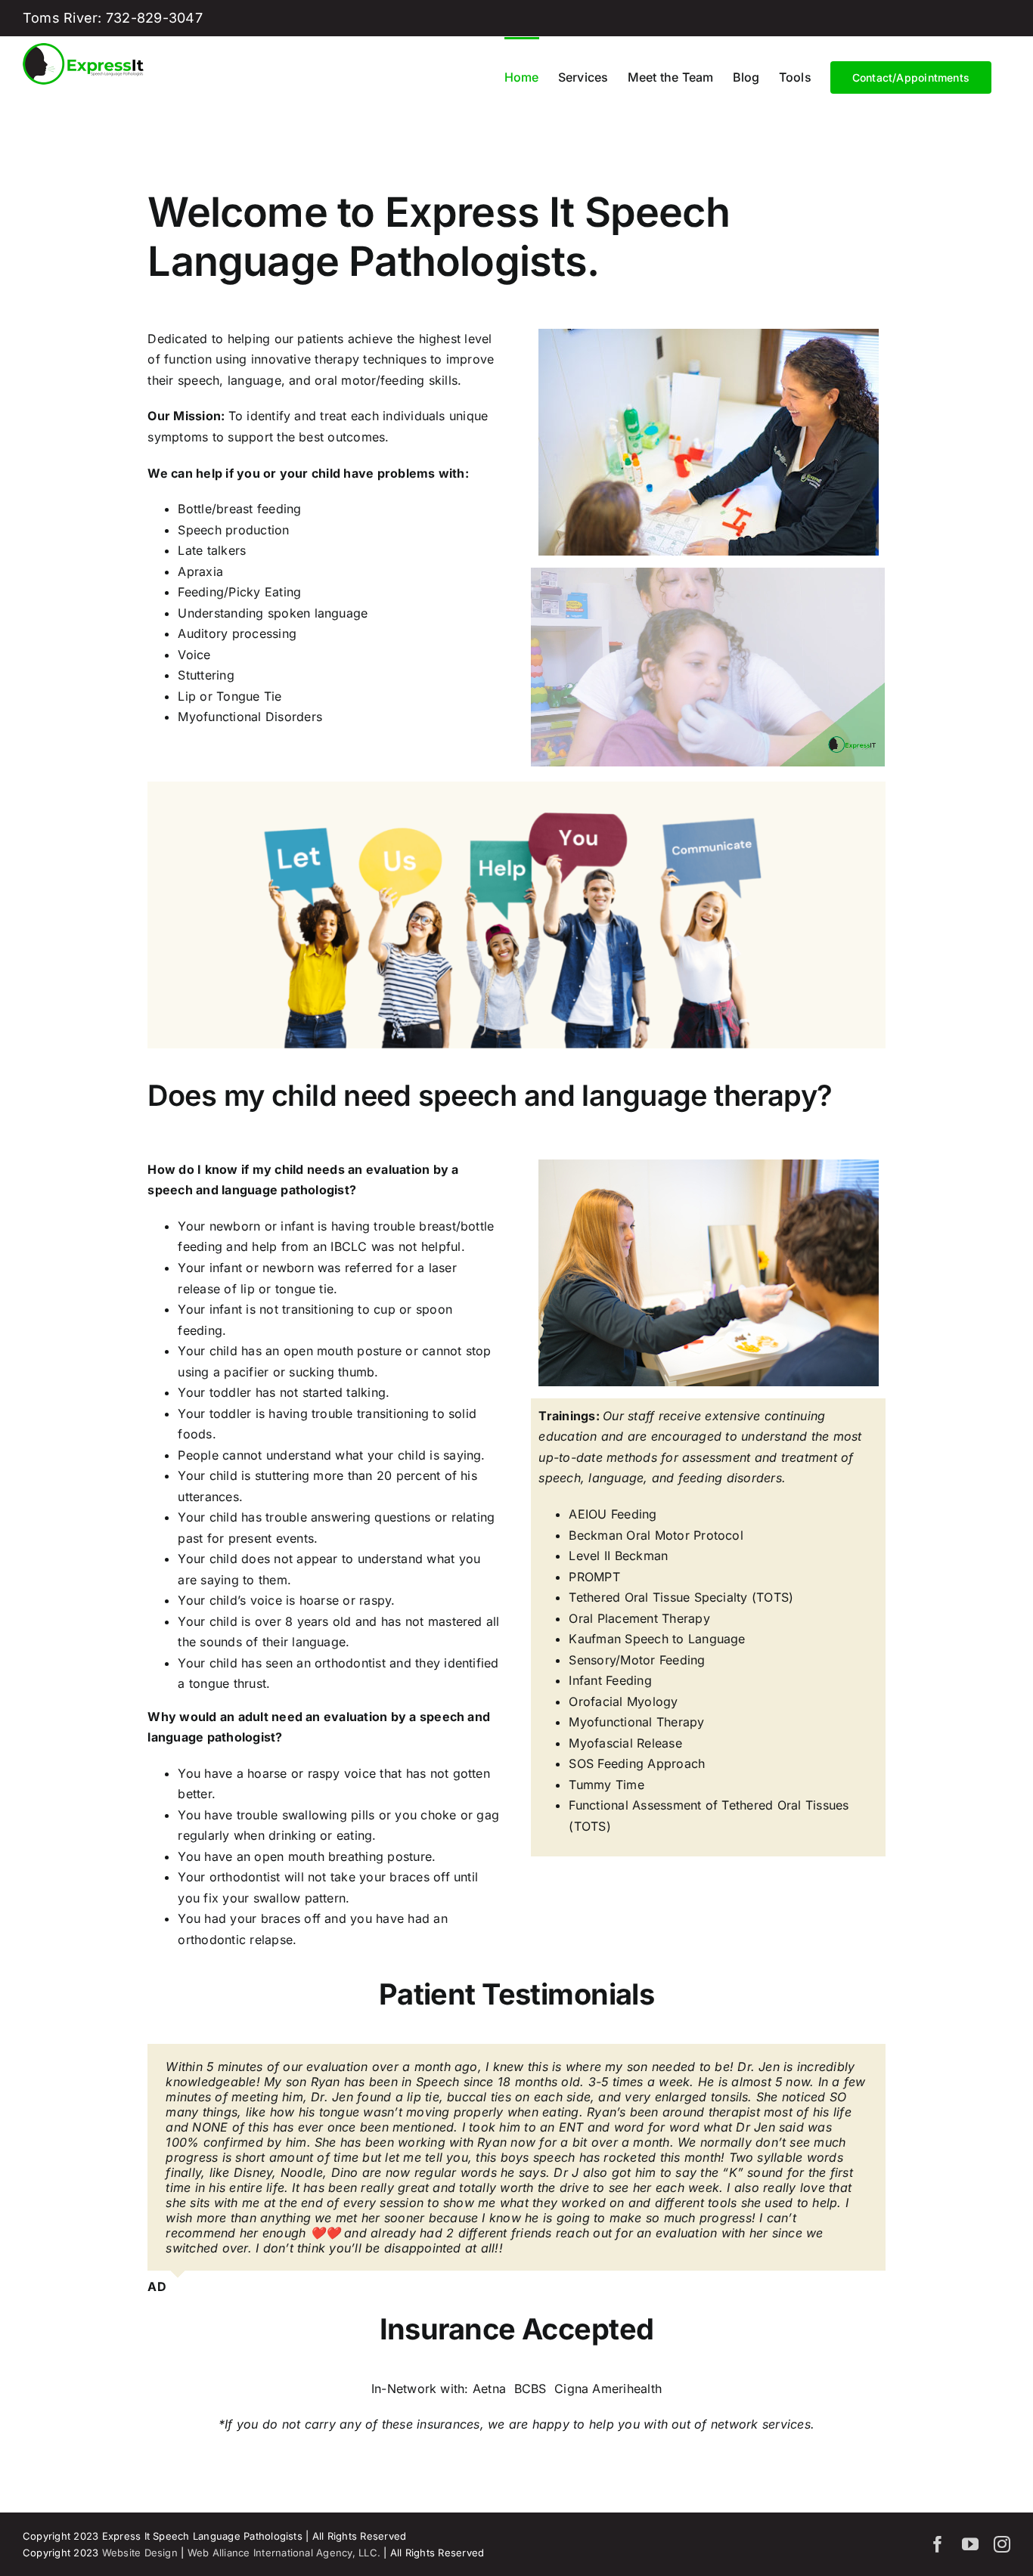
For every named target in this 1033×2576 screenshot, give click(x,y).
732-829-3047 (154, 18)
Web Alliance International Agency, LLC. (284, 2371)
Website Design (140, 2371)
